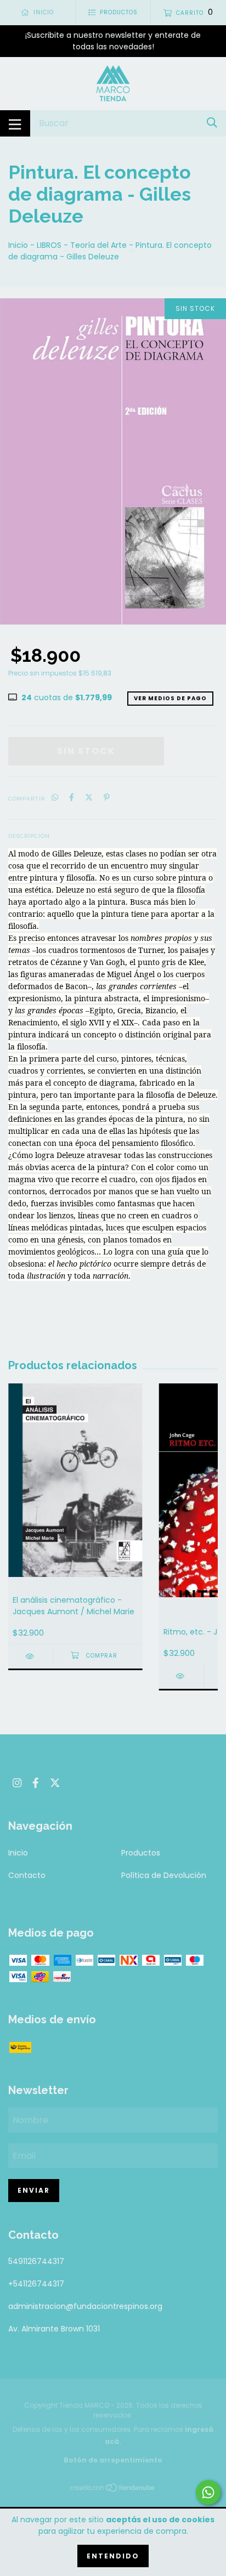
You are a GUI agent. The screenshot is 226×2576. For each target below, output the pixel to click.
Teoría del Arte (98, 245)
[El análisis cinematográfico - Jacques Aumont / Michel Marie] (31, 1656)
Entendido (113, 2556)
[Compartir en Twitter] (89, 798)
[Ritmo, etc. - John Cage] (182, 1676)
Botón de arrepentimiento (113, 2460)
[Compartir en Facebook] (72, 798)
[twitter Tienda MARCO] (55, 1783)
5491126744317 (36, 2261)
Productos (141, 1853)
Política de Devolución (164, 1875)
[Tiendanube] (113, 2490)
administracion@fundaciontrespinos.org (85, 2306)
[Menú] (15, 123)
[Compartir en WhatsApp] (55, 798)
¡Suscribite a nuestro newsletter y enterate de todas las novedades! (113, 41)
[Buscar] (212, 123)
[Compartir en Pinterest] (107, 798)
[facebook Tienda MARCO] (36, 1783)
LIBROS (49, 245)
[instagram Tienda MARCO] (17, 1783)
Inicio (18, 245)
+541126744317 (36, 2284)
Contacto (27, 1875)
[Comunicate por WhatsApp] (208, 2492)
